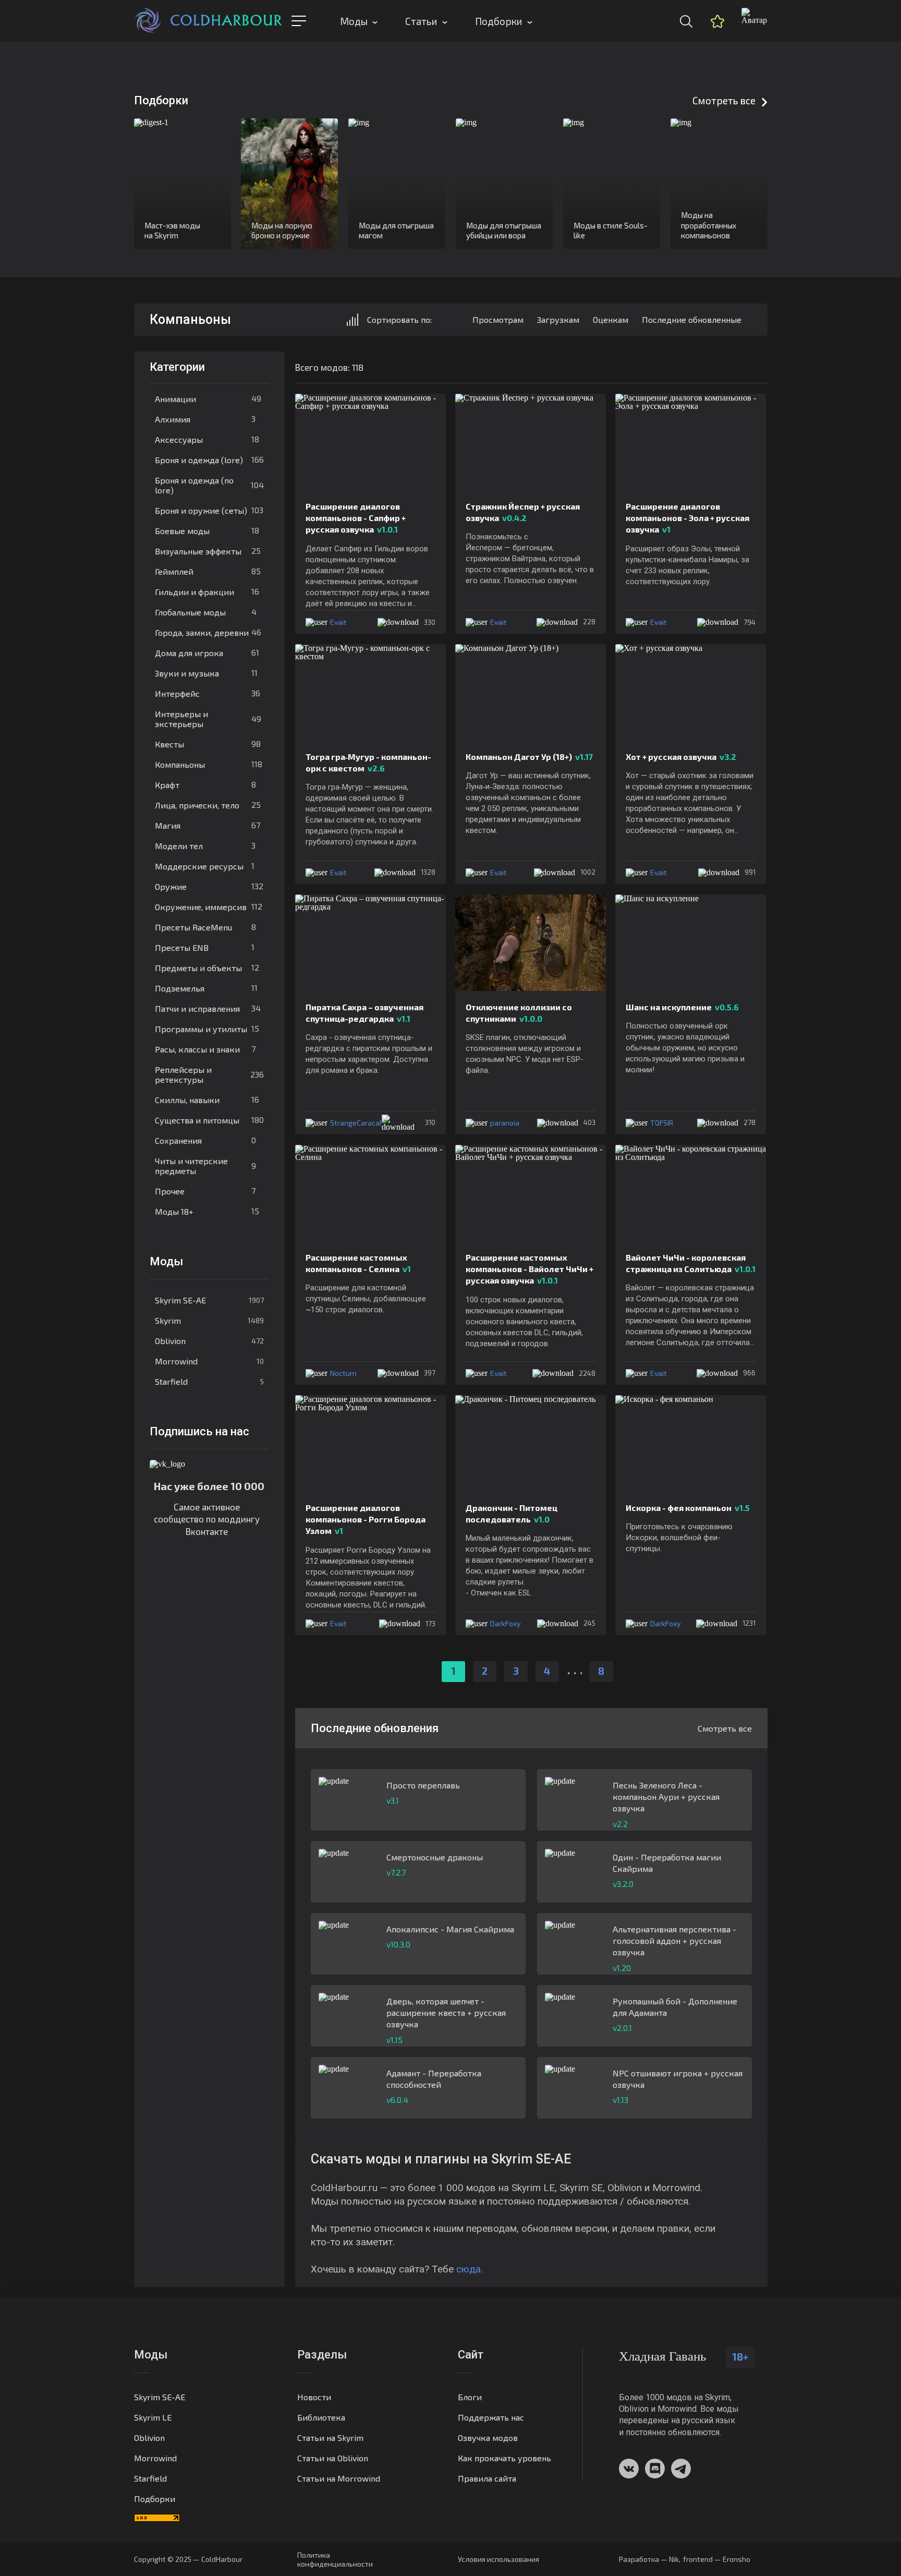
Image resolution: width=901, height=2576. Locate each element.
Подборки (499, 21)
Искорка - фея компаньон (688, 1508)
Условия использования (498, 2559)
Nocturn (343, 1373)
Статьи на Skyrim (330, 2438)
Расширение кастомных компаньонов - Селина (358, 1263)
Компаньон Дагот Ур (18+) (529, 757)
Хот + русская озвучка (681, 757)
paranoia (505, 1123)
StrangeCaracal (356, 1123)
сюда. (470, 2269)
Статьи (421, 21)
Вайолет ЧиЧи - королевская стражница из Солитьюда (691, 1263)
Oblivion (209, 1341)
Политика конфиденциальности (335, 2559)
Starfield (209, 1381)
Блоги (470, 2397)
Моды (354, 21)
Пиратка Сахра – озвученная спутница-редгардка (364, 1013)
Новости (314, 2397)
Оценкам (611, 319)
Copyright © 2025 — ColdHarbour (188, 2559)
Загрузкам (558, 319)
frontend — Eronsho (717, 2559)
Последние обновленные (692, 319)
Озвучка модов (488, 2438)
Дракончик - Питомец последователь (512, 1513)
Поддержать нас (491, 2417)
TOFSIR (662, 1123)
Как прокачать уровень (504, 2458)
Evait (338, 622)
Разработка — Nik (649, 2559)
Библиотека (321, 2417)
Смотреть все (724, 100)
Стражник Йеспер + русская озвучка (523, 512)
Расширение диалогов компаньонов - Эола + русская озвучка (687, 518)
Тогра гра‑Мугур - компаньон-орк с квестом (368, 762)
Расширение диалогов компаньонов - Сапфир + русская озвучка (356, 518)
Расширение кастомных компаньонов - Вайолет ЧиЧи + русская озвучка (529, 1269)
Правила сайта (487, 2478)
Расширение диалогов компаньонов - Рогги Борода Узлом (366, 1519)
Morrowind (209, 1361)
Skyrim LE (153, 2417)
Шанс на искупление (682, 1007)
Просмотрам (498, 319)
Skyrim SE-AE (209, 1300)
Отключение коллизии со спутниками (519, 1013)
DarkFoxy (505, 1623)
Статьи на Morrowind (339, 2478)
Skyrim (209, 1320)
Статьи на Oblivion (333, 2458)
